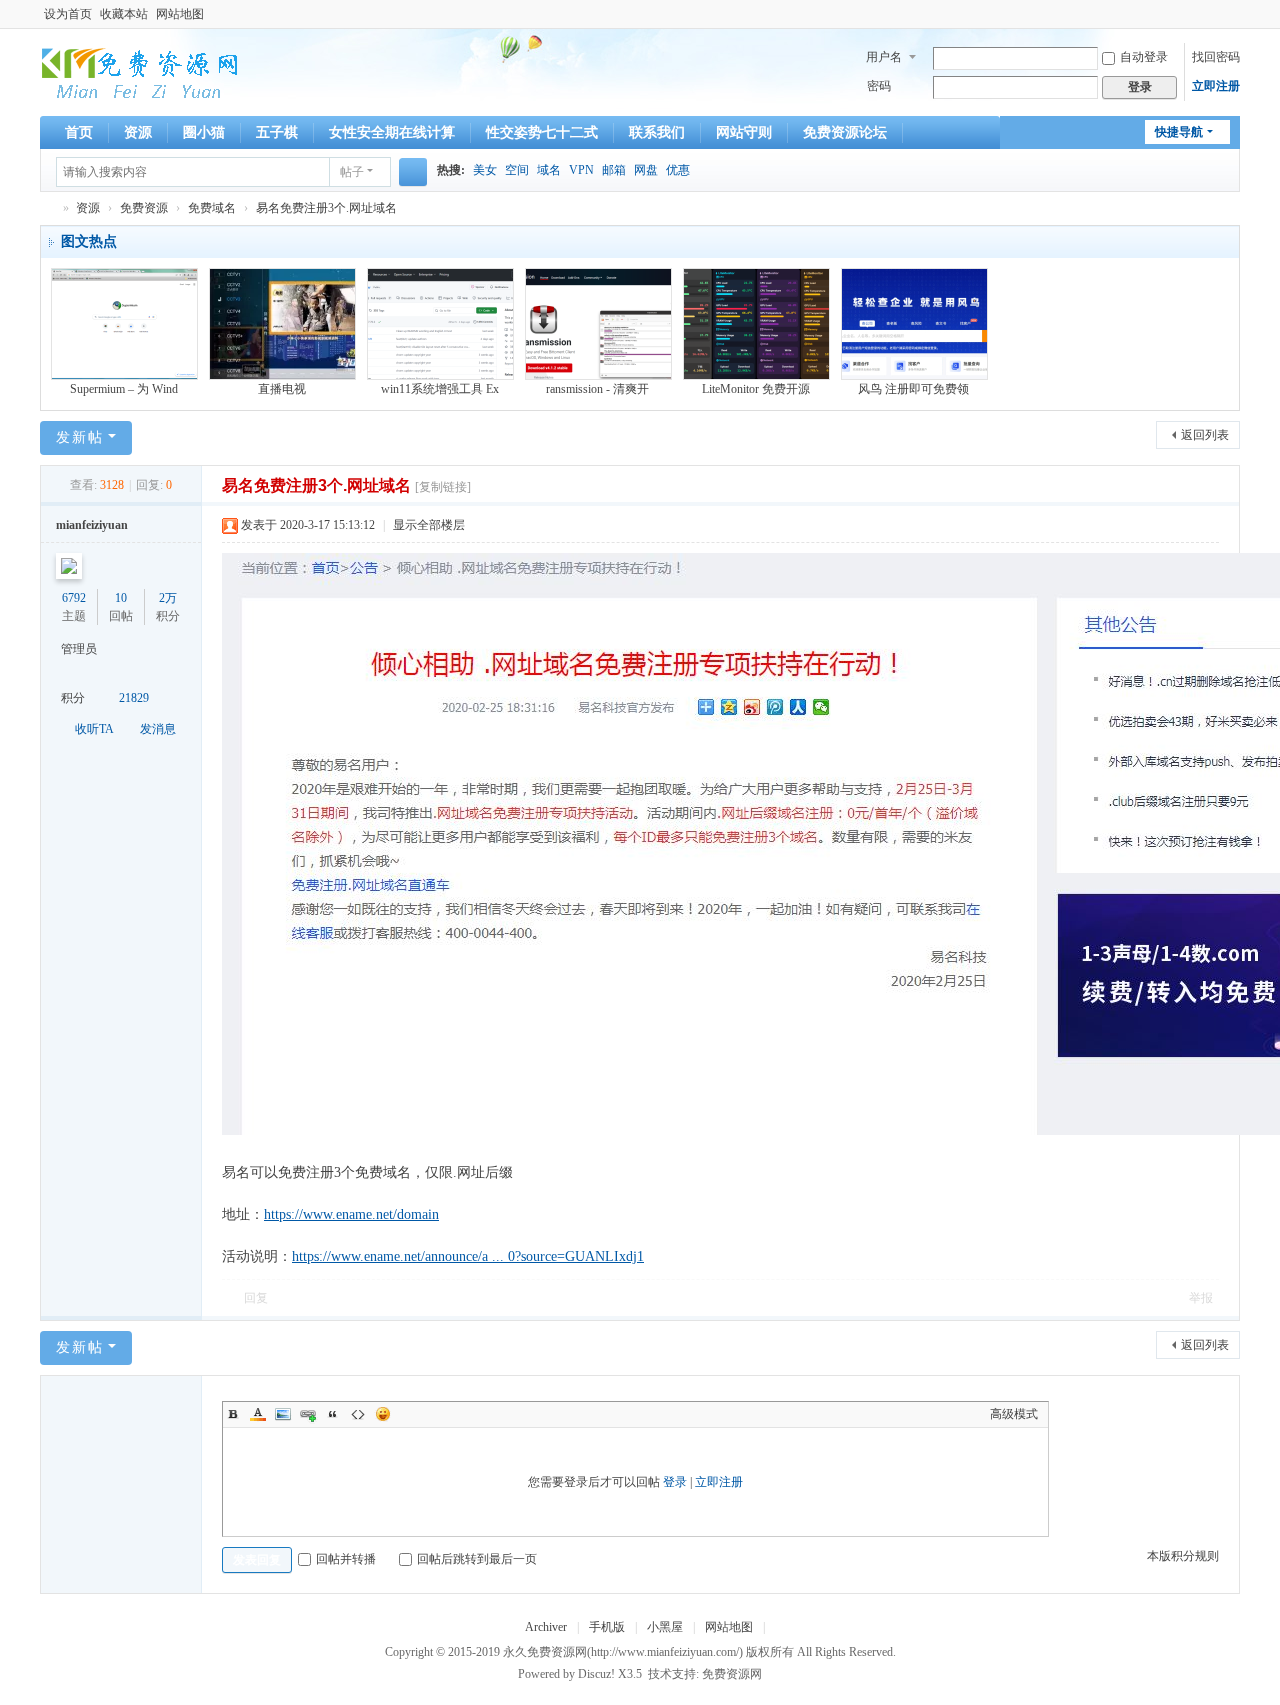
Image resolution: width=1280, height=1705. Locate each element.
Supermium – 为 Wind (124, 389)
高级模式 (1014, 1414)
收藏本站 (124, 14)
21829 (134, 698)
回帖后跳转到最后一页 (477, 1559)
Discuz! (596, 1674)
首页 (79, 132)
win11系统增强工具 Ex (440, 389)
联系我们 (657, 132)
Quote (333, 1414)
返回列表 (1205, 435)
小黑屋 (665, 1627)
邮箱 (614, 170)
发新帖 (80, 437)
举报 (1201, 1298)
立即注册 (1216, 86)
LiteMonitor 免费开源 (756, 389)
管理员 (79, 649)
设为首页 (68, 14)
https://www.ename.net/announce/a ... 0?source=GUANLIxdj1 (468, 1256)
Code (358, 1414)
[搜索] (413, 172)
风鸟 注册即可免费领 (913, 389)
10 (121, 598)
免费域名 (212, 208)
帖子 (352, 172)
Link (308, 1414)
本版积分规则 (1183, 1556)
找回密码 (1216, 57)
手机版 (607, 1627)
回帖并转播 (346, 1559)
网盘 (646, 170)
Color (258, 1414)
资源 (138, 132)
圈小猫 (204, 132)
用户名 (884, 57)
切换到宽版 (1231, 22)
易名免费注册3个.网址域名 (326, 208)
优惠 (678, 170)
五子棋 (277, 132)
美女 (485, 170)
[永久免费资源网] (140, 70)
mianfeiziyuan (92, 525)
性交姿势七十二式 (542, 132)
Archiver (546, 1627)
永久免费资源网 (48, 208)
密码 (879, 86)
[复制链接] (443, 487)
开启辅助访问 (1212, 14)
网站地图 (180, 14)
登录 (675, 1482)
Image (283, 1414)
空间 (517, 170)
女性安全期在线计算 (392, 132)
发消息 (158, 729)
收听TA (94, 729)
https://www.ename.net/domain (351, 1214)
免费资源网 (732, 1674)
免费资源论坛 (845, 132)
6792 (74, 598)
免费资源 (144, 208)
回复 (256, 1298)
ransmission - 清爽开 (597, 389)
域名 (549, 170)
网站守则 (744, 132)
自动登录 (1144, 57)
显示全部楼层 (429, 525)
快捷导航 (1179, 132)
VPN (581, 170)
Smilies (383, 1414)
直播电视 (282, 389)
